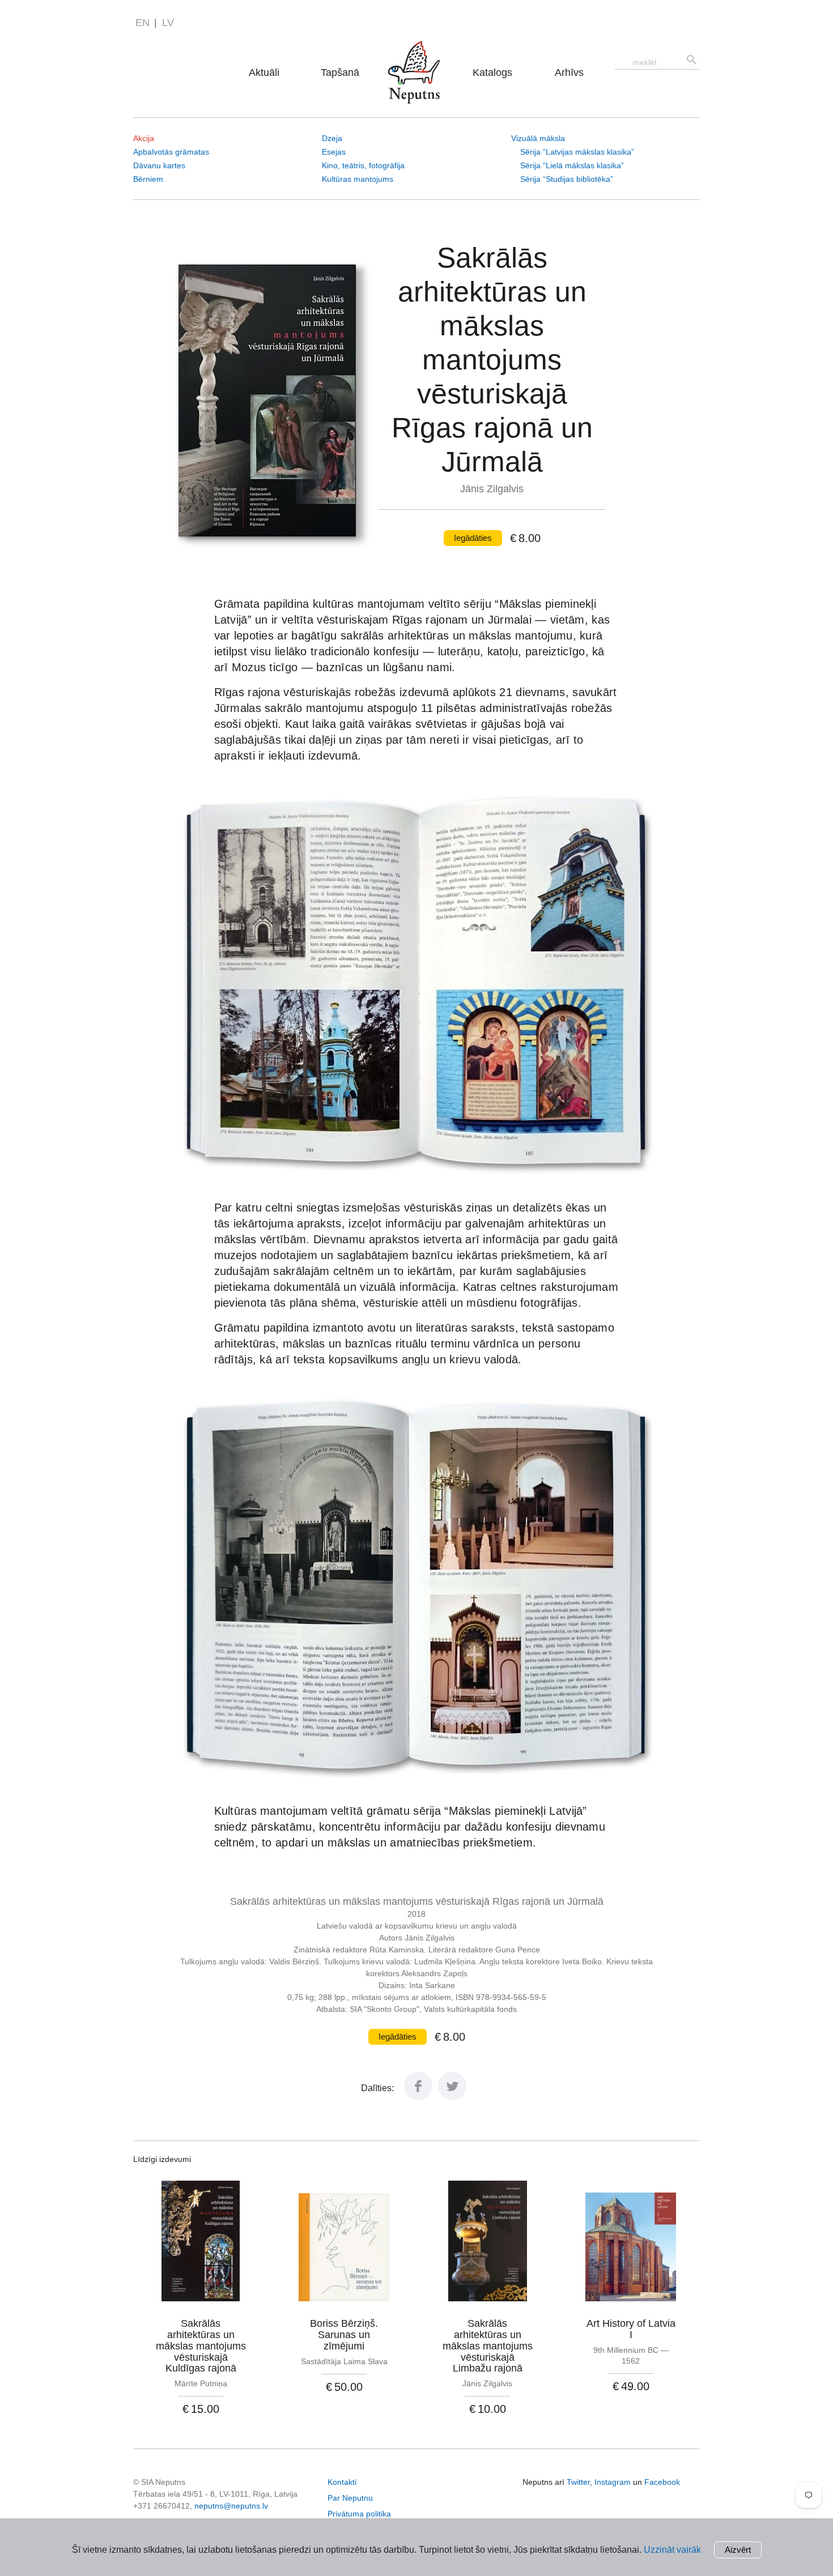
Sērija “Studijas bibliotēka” (567, 179)
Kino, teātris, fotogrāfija (363, 165)
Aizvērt (738, 2550)
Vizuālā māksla (538, 138)
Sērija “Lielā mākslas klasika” (572, 165)
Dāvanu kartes (159, 165)
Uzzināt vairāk (672, 2550)
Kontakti (342, 2482)
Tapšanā (340, 72)
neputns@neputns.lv (231, 2506)
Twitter (578, 2482)
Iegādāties (473, 538)
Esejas (334, 152)
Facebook (662, 2482)
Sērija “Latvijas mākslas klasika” (577, 152)
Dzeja (332, 138)
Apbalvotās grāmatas (171, 152)
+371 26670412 (161, 2506)
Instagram (613, 2482)
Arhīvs (569, 72)
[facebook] (418, 2097)
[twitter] (452, 2097)
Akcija (144, 138)
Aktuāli (264, 72)
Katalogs (492, 72)
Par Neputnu (417, 56)
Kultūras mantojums (358, 179)
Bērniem (148, 179)
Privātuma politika (359, 2514)
